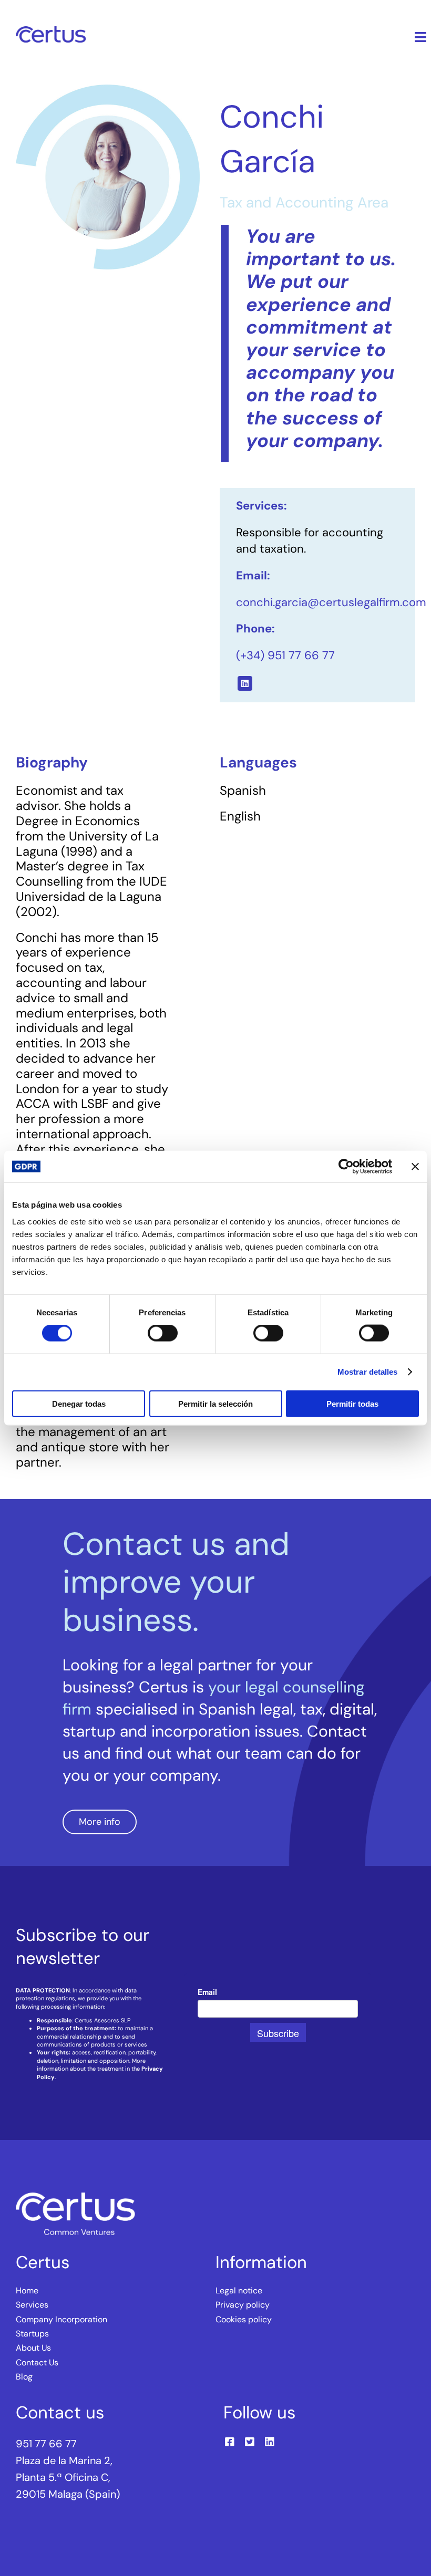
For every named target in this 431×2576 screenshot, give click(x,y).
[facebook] (230, 2442)
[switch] (163, 1333)
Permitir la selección (215, 1403)
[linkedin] (245, 683)
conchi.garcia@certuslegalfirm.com (331, 602)
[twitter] (250, 2442)
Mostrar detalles (368, 1372)
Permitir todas (352, 1403)
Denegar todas (79, 1403)
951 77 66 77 (46, 2444)
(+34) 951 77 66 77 (285, 655)
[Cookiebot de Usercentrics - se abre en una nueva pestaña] (346, 1167)
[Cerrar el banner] (415, 1167)
